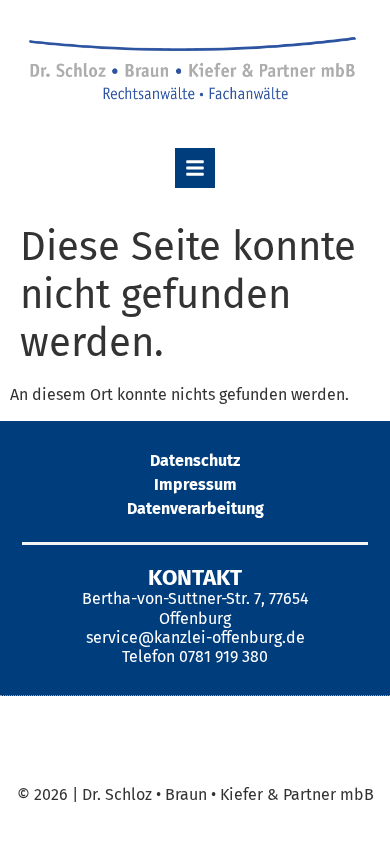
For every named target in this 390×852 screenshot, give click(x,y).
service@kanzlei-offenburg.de (195, 637)
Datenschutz (195, 460)
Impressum (195, 484)
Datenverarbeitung (195, 508)
